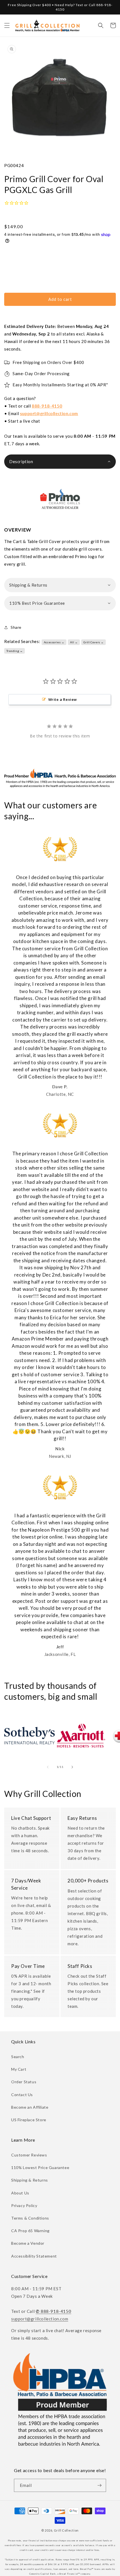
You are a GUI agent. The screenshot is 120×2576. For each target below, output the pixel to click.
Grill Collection (66, 2530)
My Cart (19, 2069)
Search (18, 2057)
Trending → (15, 651)
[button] (7, 25)
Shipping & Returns (30, 2180)
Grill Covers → (94, 642)
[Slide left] (48, 1767)
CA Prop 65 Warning (30, 2231)
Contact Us (22, 2095)
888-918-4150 (47, 406)
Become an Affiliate (30, 2107)
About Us (20, 2193)
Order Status (24, 2082)
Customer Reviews (29, 2155)
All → (74, 642)
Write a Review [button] (63, 699)
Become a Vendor (28, 2243)
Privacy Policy (24, 2205)
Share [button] (16, 627)
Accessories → (54, 642)
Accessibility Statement (34, 2256)
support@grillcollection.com (49, 413)
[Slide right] (72, 1767)
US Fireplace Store (29, 2120)
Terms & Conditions (30, 2218)
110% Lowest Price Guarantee (40, 2167)
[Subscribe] (100, 2485)
